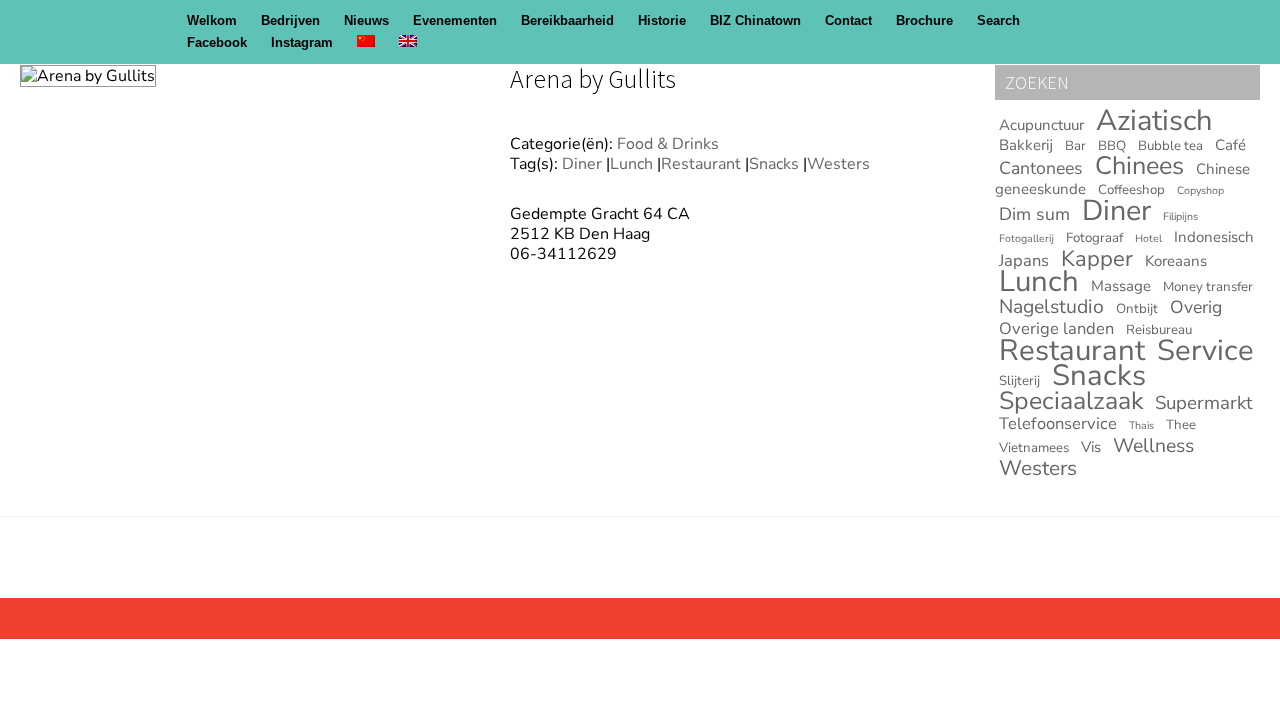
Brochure (924, 20)
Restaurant (701, 164)
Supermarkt (1204, 403)
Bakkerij (1026, 145)
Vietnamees (1034, 448)
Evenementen (455, 20)
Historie (662, 20)
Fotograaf (1094, 238)
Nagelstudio (1051, 306)
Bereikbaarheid (567, 20)
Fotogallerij (1026, 238)
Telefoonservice (1058, 423)
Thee (1181, 425)
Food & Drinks (668, 144)
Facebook (217, 42)
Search (998, 20)
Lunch (631, 164)
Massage (1121, 286)
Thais (1141, 425)
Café (1230, 145)
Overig (1196, 307)
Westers (838, 164)
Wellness (1153, 445)
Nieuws (366, 20)
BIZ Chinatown (755, 20)
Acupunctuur (1041, 125)
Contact (848, 20)
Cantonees (1041, 168)
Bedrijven (290, 20)
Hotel (1148, 238)
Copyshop (1200, 190)
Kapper (1097, 259)
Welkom (212, 20)
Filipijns (1180, 216)
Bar (1075, 146)
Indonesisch (1214, 237)
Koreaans (1176, 261)
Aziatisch (1154, 120)
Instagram (302, 42)
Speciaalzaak (1071, 401)
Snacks (774, 164)
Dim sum (1034, 214)
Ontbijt (1137, 309)
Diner (582, 164)
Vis (1091, 447)
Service (1205, 350)
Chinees (1139, 165)
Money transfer (1208, 287)
